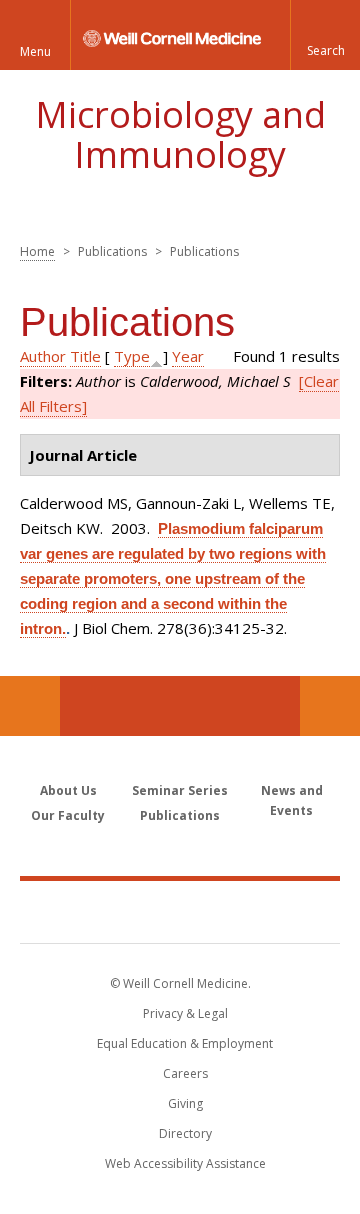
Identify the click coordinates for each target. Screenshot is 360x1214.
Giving (185, 1103)
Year (188, 356)
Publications (180, 815)
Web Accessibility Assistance (185, 1163)
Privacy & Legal (185, 1013)
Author (43, 356)
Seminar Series (180, 790)
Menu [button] (35, 51)
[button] (325, 35)
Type (132, 356)
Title (85, 356)
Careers (185, 1073)
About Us (68, 790)
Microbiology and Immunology (180, 134)
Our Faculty (68, 815)
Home (37, 251)
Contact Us (330, 706)
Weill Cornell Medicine (180, 911)
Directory (185, 1133)
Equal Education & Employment (185, 1043)
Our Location (30, 706)
